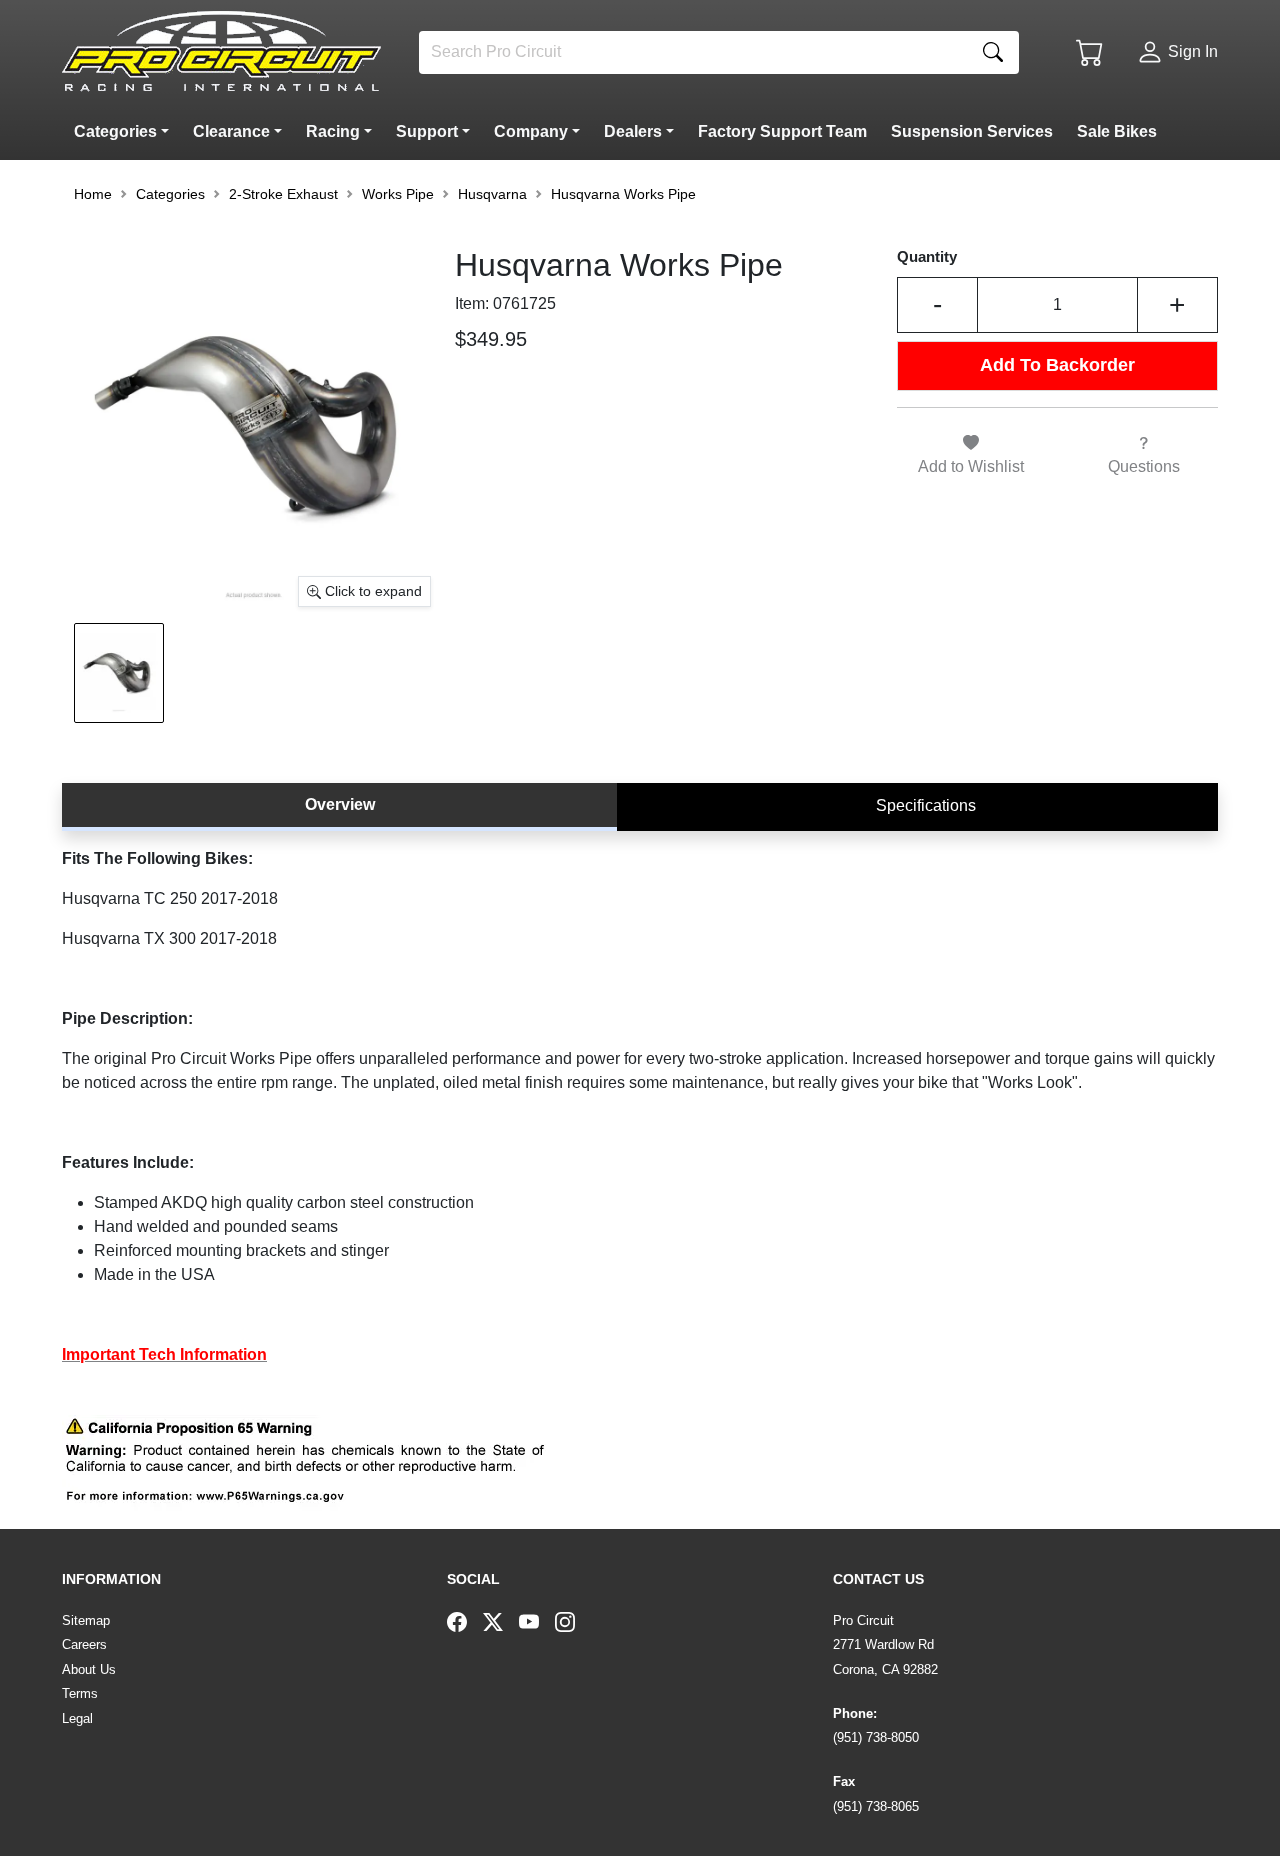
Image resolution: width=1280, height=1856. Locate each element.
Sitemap (86, 1620)
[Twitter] (501, 1621)
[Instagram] (573, 1621)
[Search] (993, 52)
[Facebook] (465, 1621)
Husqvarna (492, 194)
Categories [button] (170, 194)
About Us (89, 1669)
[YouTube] (537, 1621)
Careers (84, 1644)
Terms (80, 1693)
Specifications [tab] (926, 805)
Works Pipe (398, 194)
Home (93, 194)
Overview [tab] (340, 804)
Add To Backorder (1057, 365)
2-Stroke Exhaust (283, 194)
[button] (125, 132)
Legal (77, 1718)
